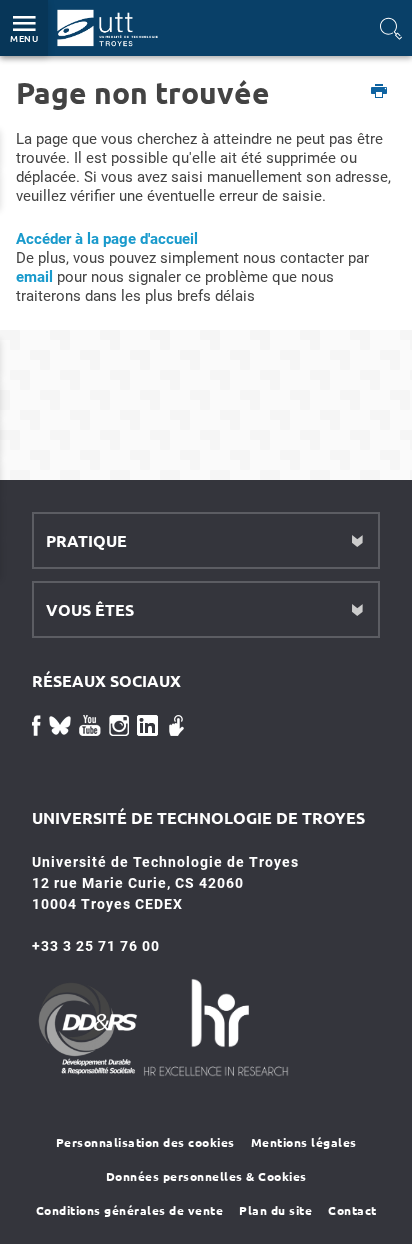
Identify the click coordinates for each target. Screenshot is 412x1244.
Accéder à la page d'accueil (107, 239)
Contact (352, 1210)
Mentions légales (304, 1142)
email (34, 277)
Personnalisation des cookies (145, 1142)
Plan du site (275, 1210)
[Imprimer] (379, 92)
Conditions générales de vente (130, 1210)
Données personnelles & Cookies (206, 1176)
